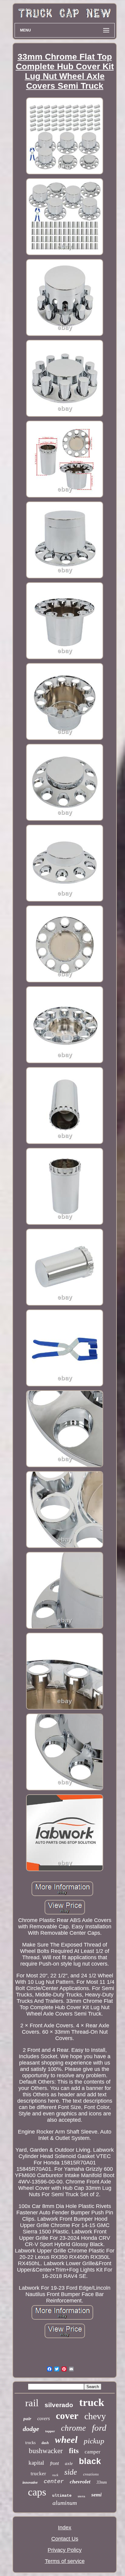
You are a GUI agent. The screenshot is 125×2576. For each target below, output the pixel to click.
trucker (38, 2474)
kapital (36, 2463)
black (90, 2461)
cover (67, 2416)
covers (44, 2418)
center (54, 2482)
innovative (30, 2482)
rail (32, 2403)
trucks (30, 2443)
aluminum (65, 2503)
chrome (73, 2428)
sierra (81, 2496)
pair (27, 2419)
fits (74, 2451)
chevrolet (80, 2482)
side (71, 2472)
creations (91, 2474)
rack (55, 2475)
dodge (31, 2429)
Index (65, 2528)
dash (45, 2443)
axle (69, 2463)
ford (99, 2428)
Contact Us (65, 2539)
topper (50, 2431)
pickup (94, 2441)
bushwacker (46, 2451)
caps (37, 2492)
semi (96, 2495)
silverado (59, 2405)
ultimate (62, 2496)
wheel (66, 2440)
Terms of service (65, 2561)
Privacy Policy (65, 2550)
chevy (95, 2416)
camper (93, 2452)
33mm (102, 2482)
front (54, 2463)
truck (92, 2402)
